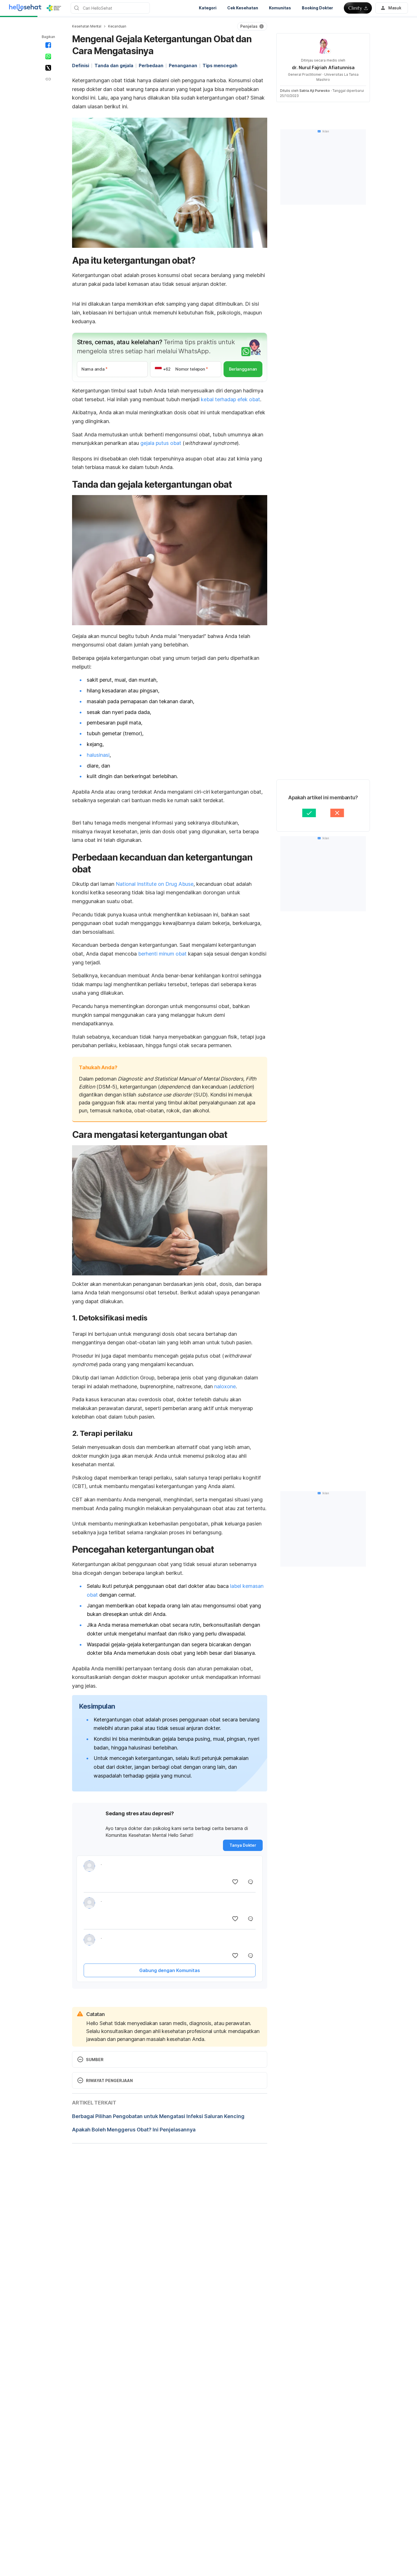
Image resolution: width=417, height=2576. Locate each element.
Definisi (81, 65)
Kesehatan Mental (87, 26)
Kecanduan (117, 26)
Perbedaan (151, 65)
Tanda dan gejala (114, 65)
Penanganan (183, 65)
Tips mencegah (220, 65)
